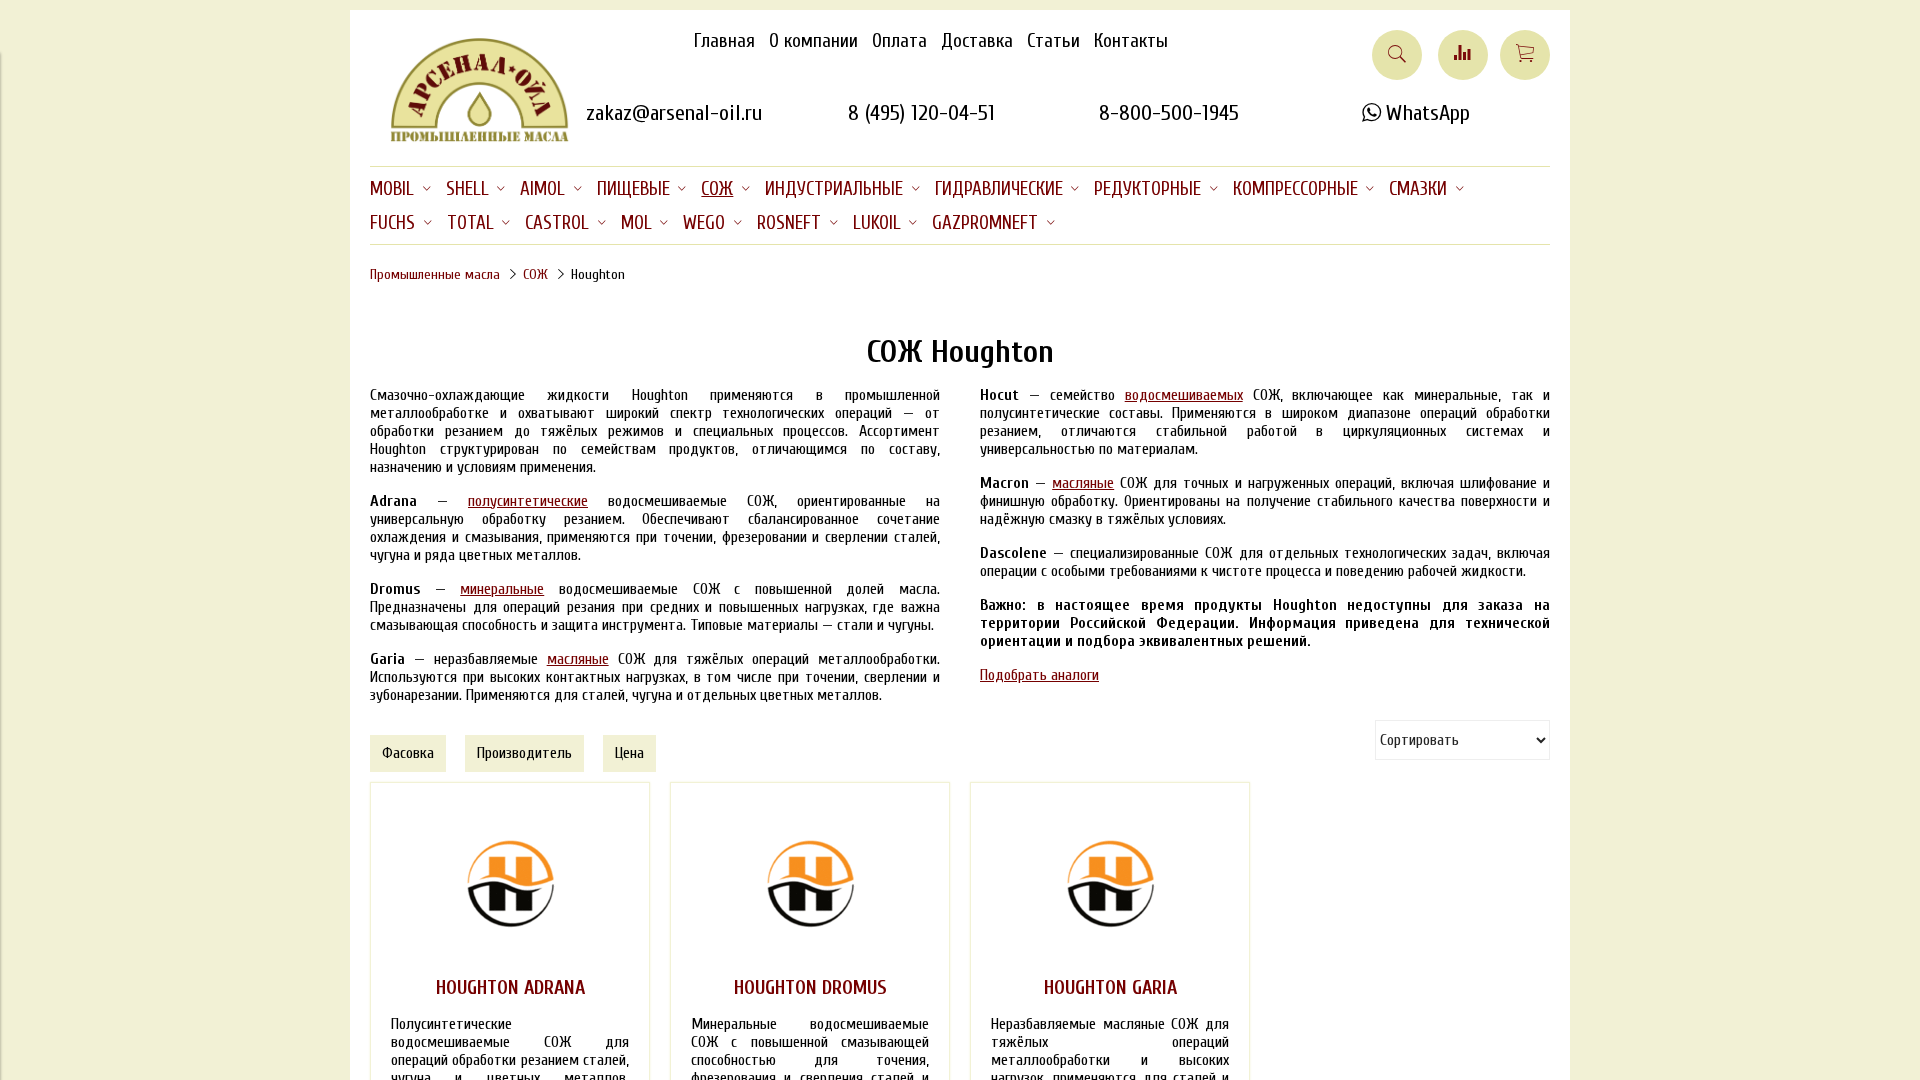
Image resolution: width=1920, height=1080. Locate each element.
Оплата (899, 41)
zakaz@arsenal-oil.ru (674, 113)
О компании (813, 41)
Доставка (977, 41)
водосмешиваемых (1184, 395)
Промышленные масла (435, 274)
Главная (724, 41)
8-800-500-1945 (1169, 113)
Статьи (1053, 41)
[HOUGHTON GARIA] (1110, 883)
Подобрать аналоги (1039, 675)
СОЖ (535, 274)
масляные (578, 659)
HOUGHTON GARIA (1110, 988)
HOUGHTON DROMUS (810, 988)
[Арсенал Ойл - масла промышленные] (470, 138)
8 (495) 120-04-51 (921, 113)
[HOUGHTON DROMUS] (810, 883)
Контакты (1131, 41)
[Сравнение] (1463, 55)
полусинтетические (528, 501)
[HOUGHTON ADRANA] (510, 883)
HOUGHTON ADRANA (510, 988)
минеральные (502, 589)
